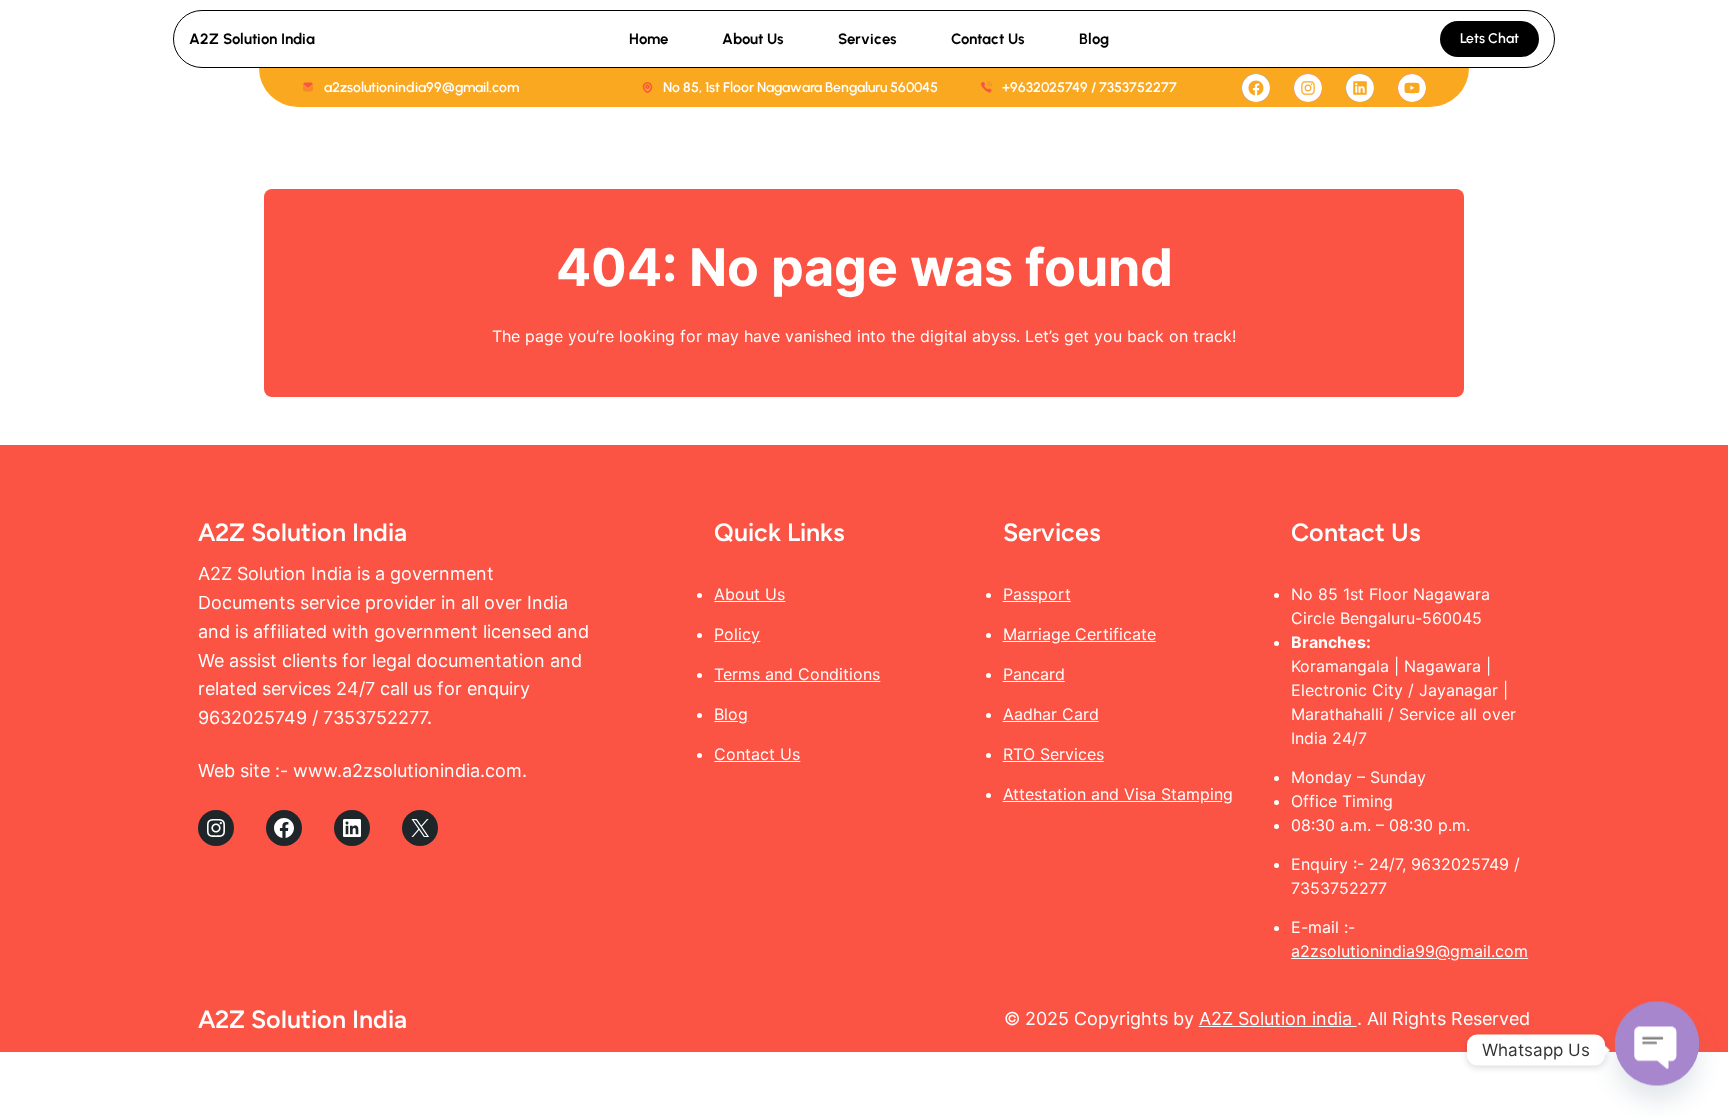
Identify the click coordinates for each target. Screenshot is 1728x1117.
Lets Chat (1489, 38)
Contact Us (757, 754)
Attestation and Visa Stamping (1118, 794)
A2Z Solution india (1278, 1018)
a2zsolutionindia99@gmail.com (1409, 951)
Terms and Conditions (797, 674)
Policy (737, 634)
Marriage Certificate (1079, 634)
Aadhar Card (1051, 714)
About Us (749, 594)
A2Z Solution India (252, 39)
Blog (731, 714)
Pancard (1034, 674)
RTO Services (1053, 754)
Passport (1037, 594)
